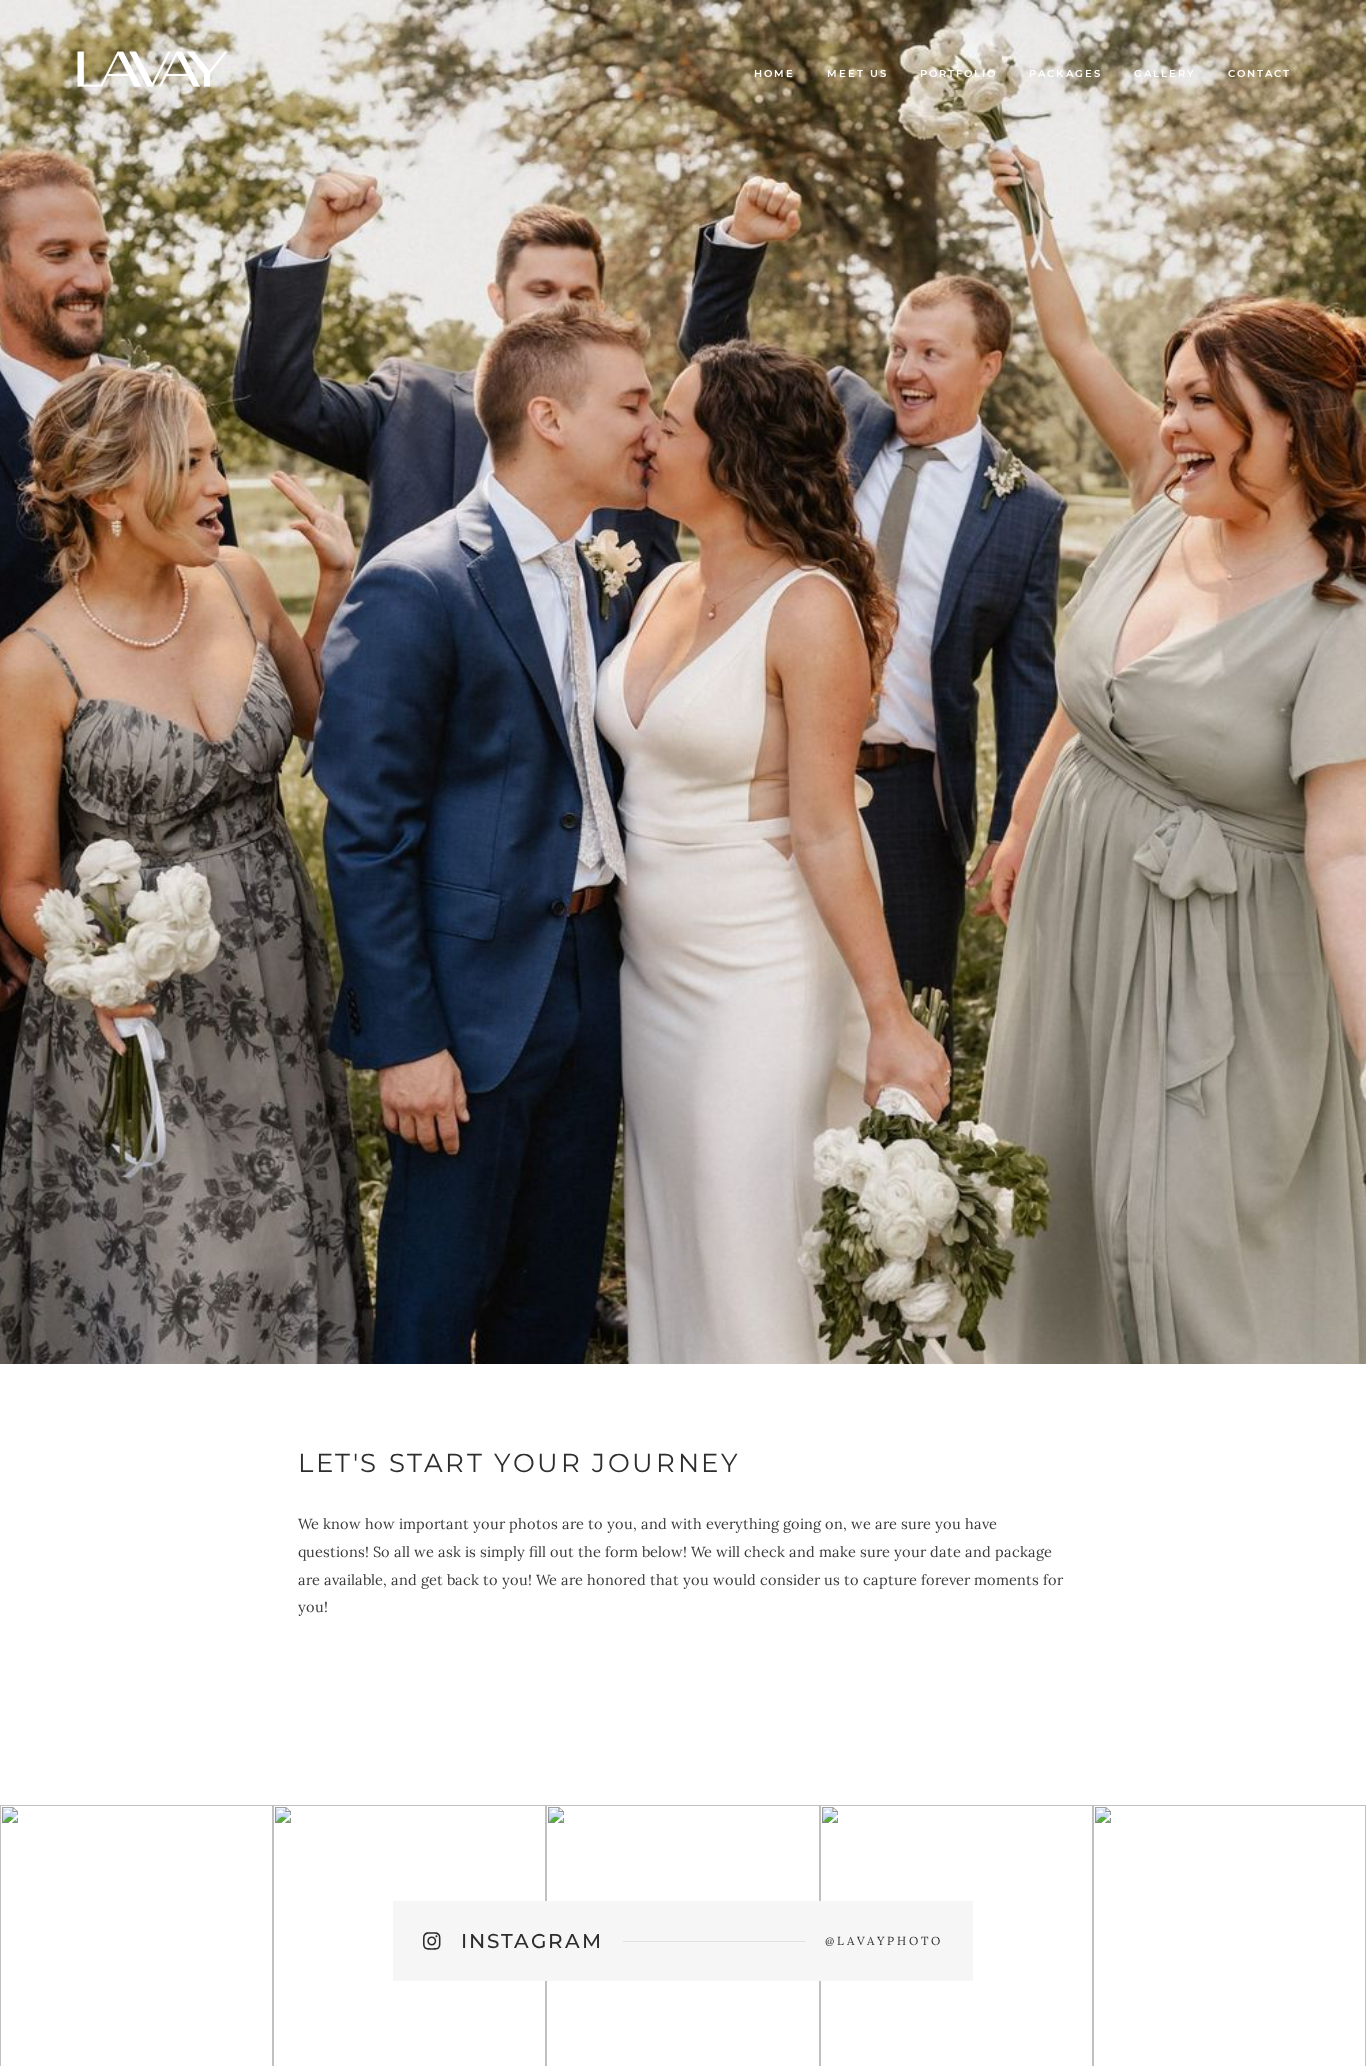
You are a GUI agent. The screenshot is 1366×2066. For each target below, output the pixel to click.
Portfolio (958, 73)
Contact (1259, 73)
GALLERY (1165, 73)
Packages (1065, 73)
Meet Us (857, 73)
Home (774, 73)
